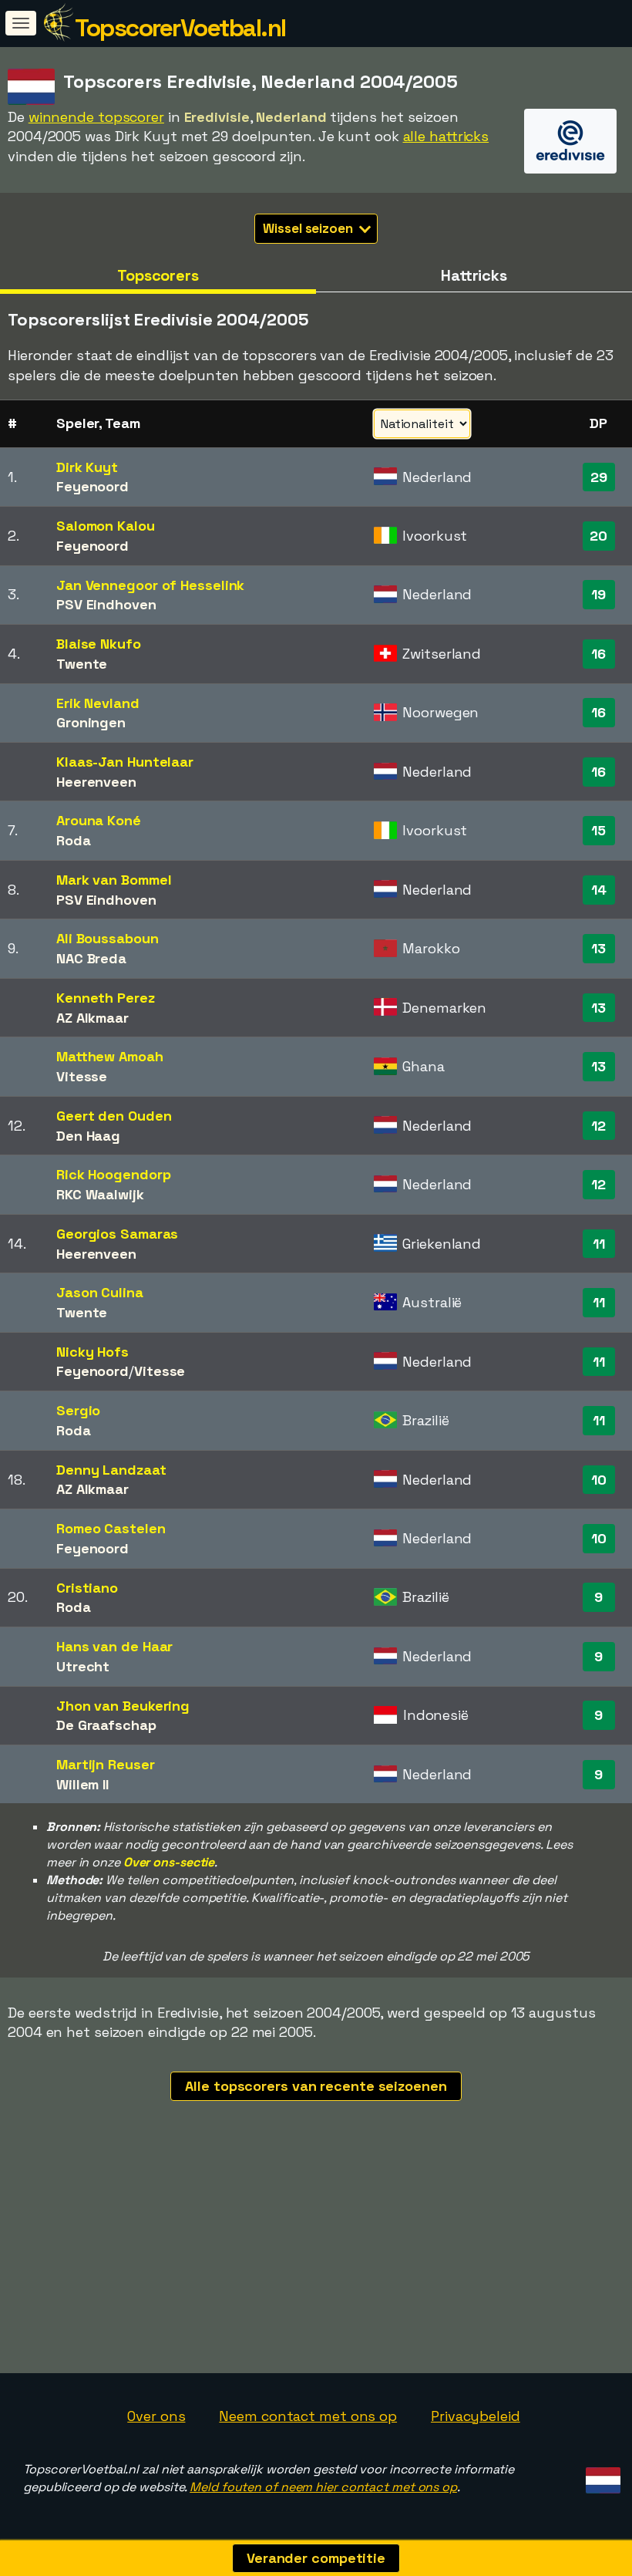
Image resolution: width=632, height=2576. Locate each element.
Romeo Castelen (111, 1528)
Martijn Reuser (106, 1764)
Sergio (78, 1410)
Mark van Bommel (114, 880)
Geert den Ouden (114, 1116)
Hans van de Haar (114, 1646)
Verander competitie (316, 2558)
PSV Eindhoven (106, 604)
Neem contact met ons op (308, 2416)
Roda (74, 840)
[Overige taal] (601, 2475)
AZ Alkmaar (92, 1018)
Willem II (82, 1784)
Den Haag (88, 1136)
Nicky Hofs (92, 1352)
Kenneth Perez (106, 998)
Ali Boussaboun (108, 938)
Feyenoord (92, 486)
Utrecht (83, 1666)
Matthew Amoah (110, 1056)
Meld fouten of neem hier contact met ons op (323, 2487)
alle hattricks (446, 136)
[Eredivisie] (570, 159)
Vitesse (82, 1076)
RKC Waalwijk (100, 1194)
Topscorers (158, 275)
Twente (82, 664)
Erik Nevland (98, 703)
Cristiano (87, 1588)
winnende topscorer (96, 117)
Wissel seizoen (309, 228)
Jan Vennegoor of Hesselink (150, 585)
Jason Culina (100, 1292)
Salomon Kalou (106, 526)
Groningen (91, 722)
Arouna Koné (99, 820)
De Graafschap (106, 1725)
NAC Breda (91, 958)
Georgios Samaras (117, 1234)
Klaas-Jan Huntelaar (125, 762)
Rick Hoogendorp (114, 1174)
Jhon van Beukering (123, 1706)
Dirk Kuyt (87, 467)
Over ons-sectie (169, 1862)
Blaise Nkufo (99, 644)
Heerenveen (96, 782)
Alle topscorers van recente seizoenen (316, 2086)
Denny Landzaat (111, 1470)
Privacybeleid (476, 2416)
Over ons (156, 2416)
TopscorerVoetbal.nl (180, 28)
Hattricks (474, 275)
